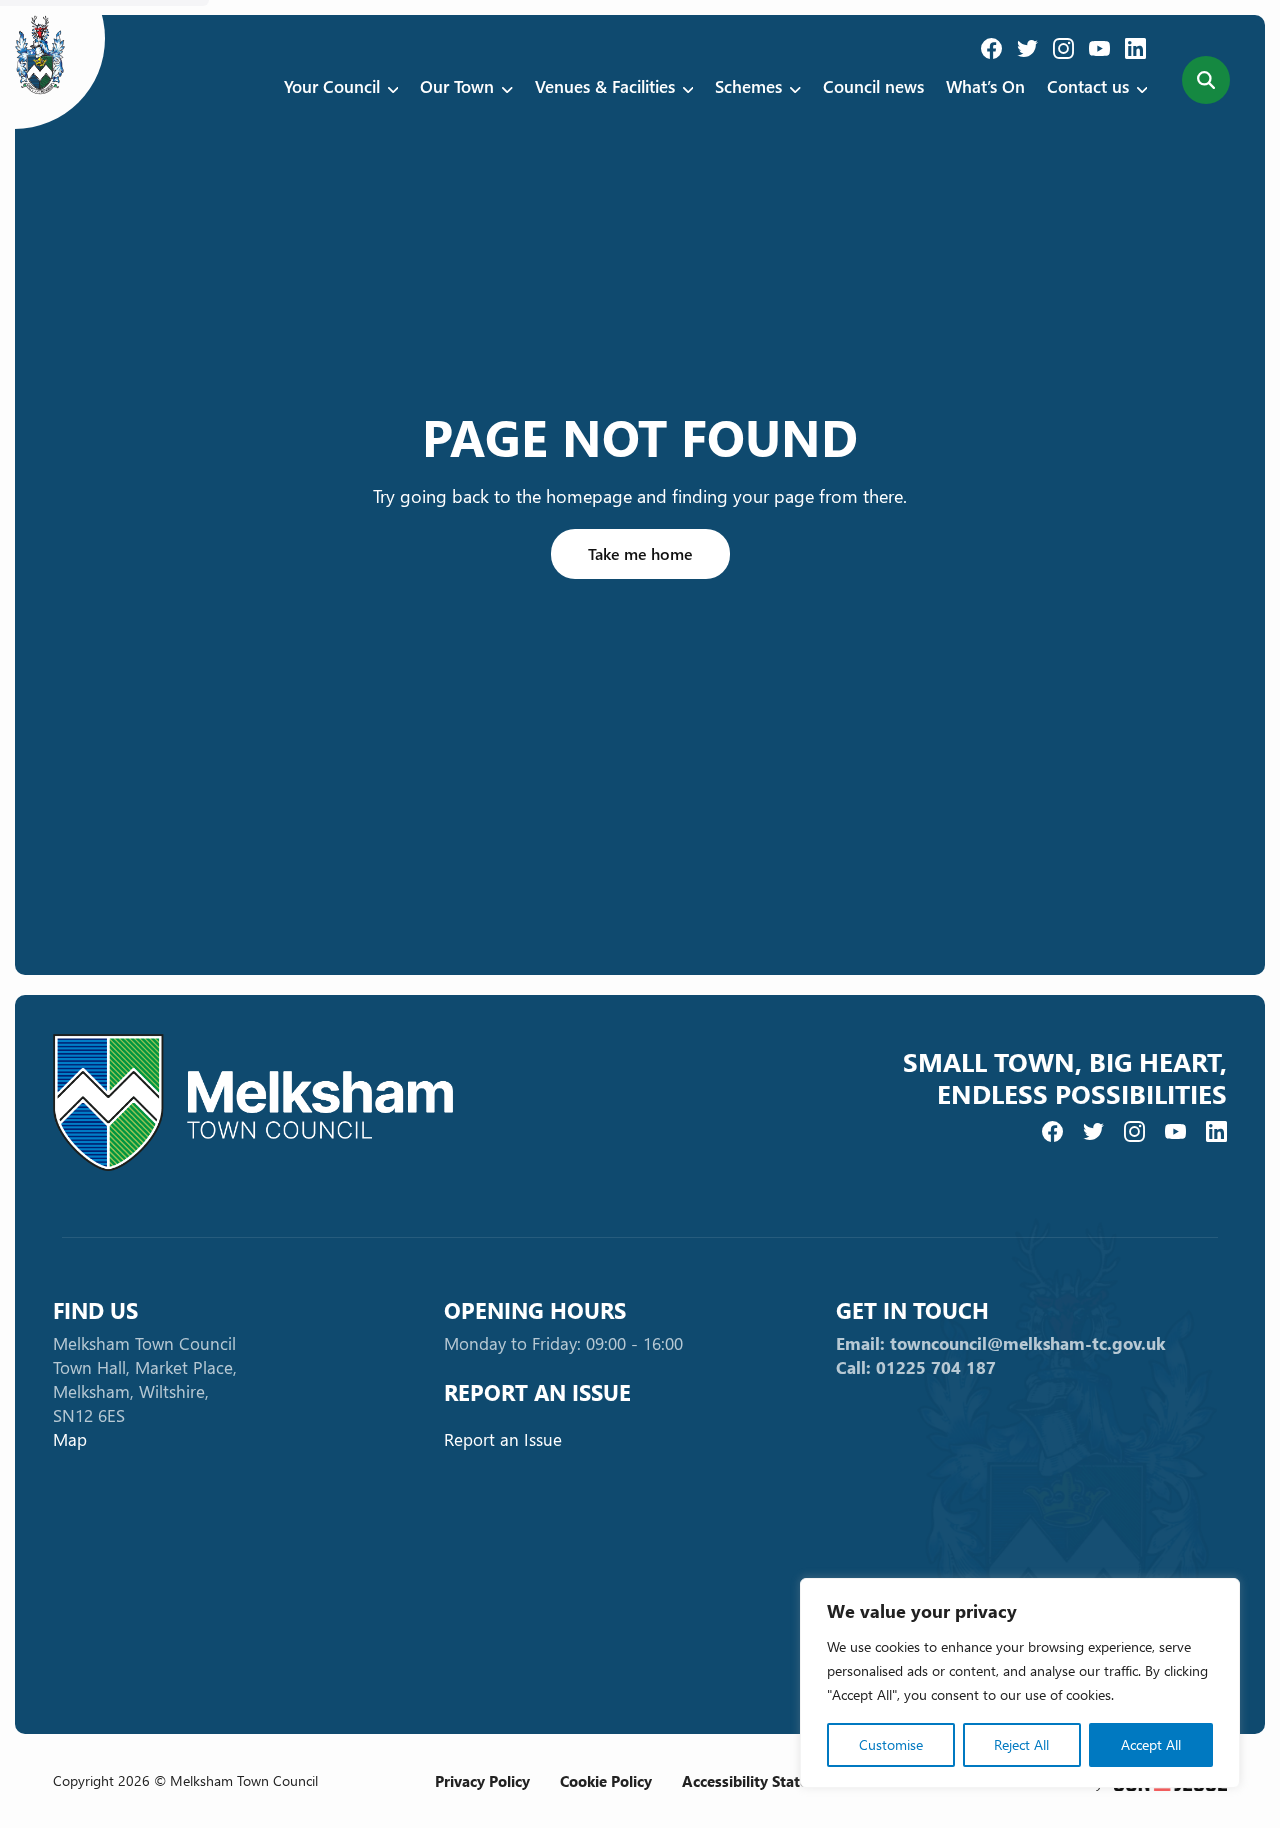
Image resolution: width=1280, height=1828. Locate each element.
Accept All (1151, 1744)
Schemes (748, 86)
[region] (1020, 1683)
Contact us (1088, 86)
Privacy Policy (482, 1781)
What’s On (985, 86)
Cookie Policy (606, 1781)
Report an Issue (503, 1439)
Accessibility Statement (763, 1781)
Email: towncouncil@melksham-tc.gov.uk (1001, 1343)
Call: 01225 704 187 (916, 1367)
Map (70, 1439)
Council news (873, 86)
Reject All (1021, 1744)
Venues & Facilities (605, 86)
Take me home (640, 553)
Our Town (457, 86)
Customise (891, 1744)
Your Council (332, 86)
